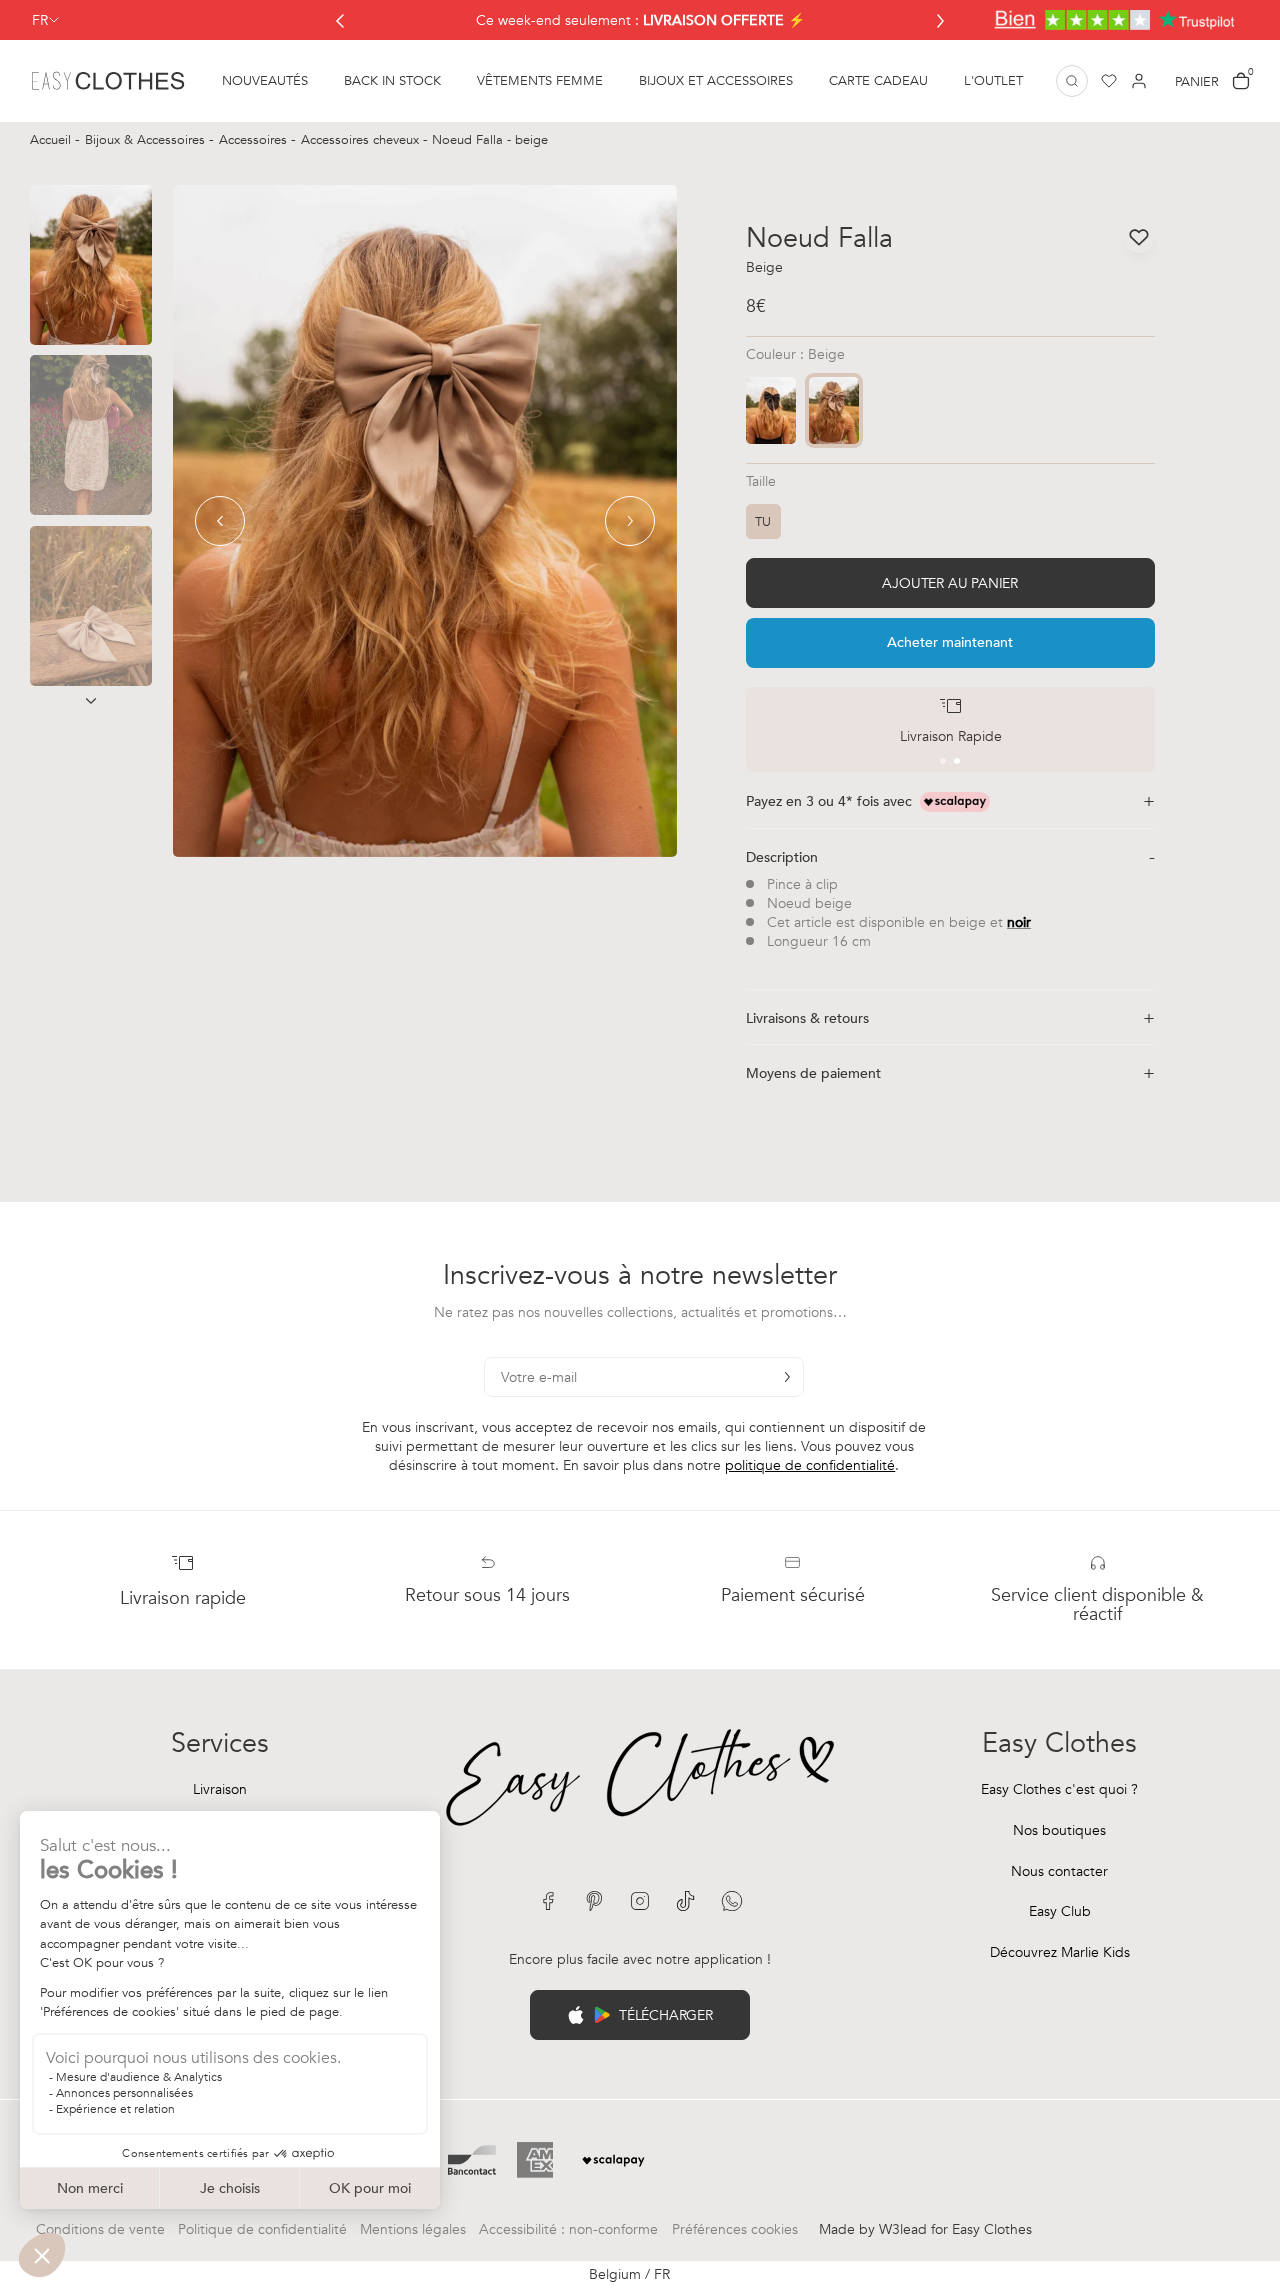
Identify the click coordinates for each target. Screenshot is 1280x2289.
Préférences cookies (735, 2229)
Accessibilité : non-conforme (568, 2229)
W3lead (903, 2229)
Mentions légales (413, 2229)
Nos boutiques (1059, 1830)
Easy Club (1060, 1911)
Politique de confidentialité (262, 2229)
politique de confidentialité (810, 1465)
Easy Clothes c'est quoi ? (1059, 1789)
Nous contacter (1059, 1871)
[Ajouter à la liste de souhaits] (1139, 237)
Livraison (220, 1789)
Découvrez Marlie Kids (1060, 1952)
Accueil (52, 140)
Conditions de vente (100, 2229)
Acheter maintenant (950, 642)
